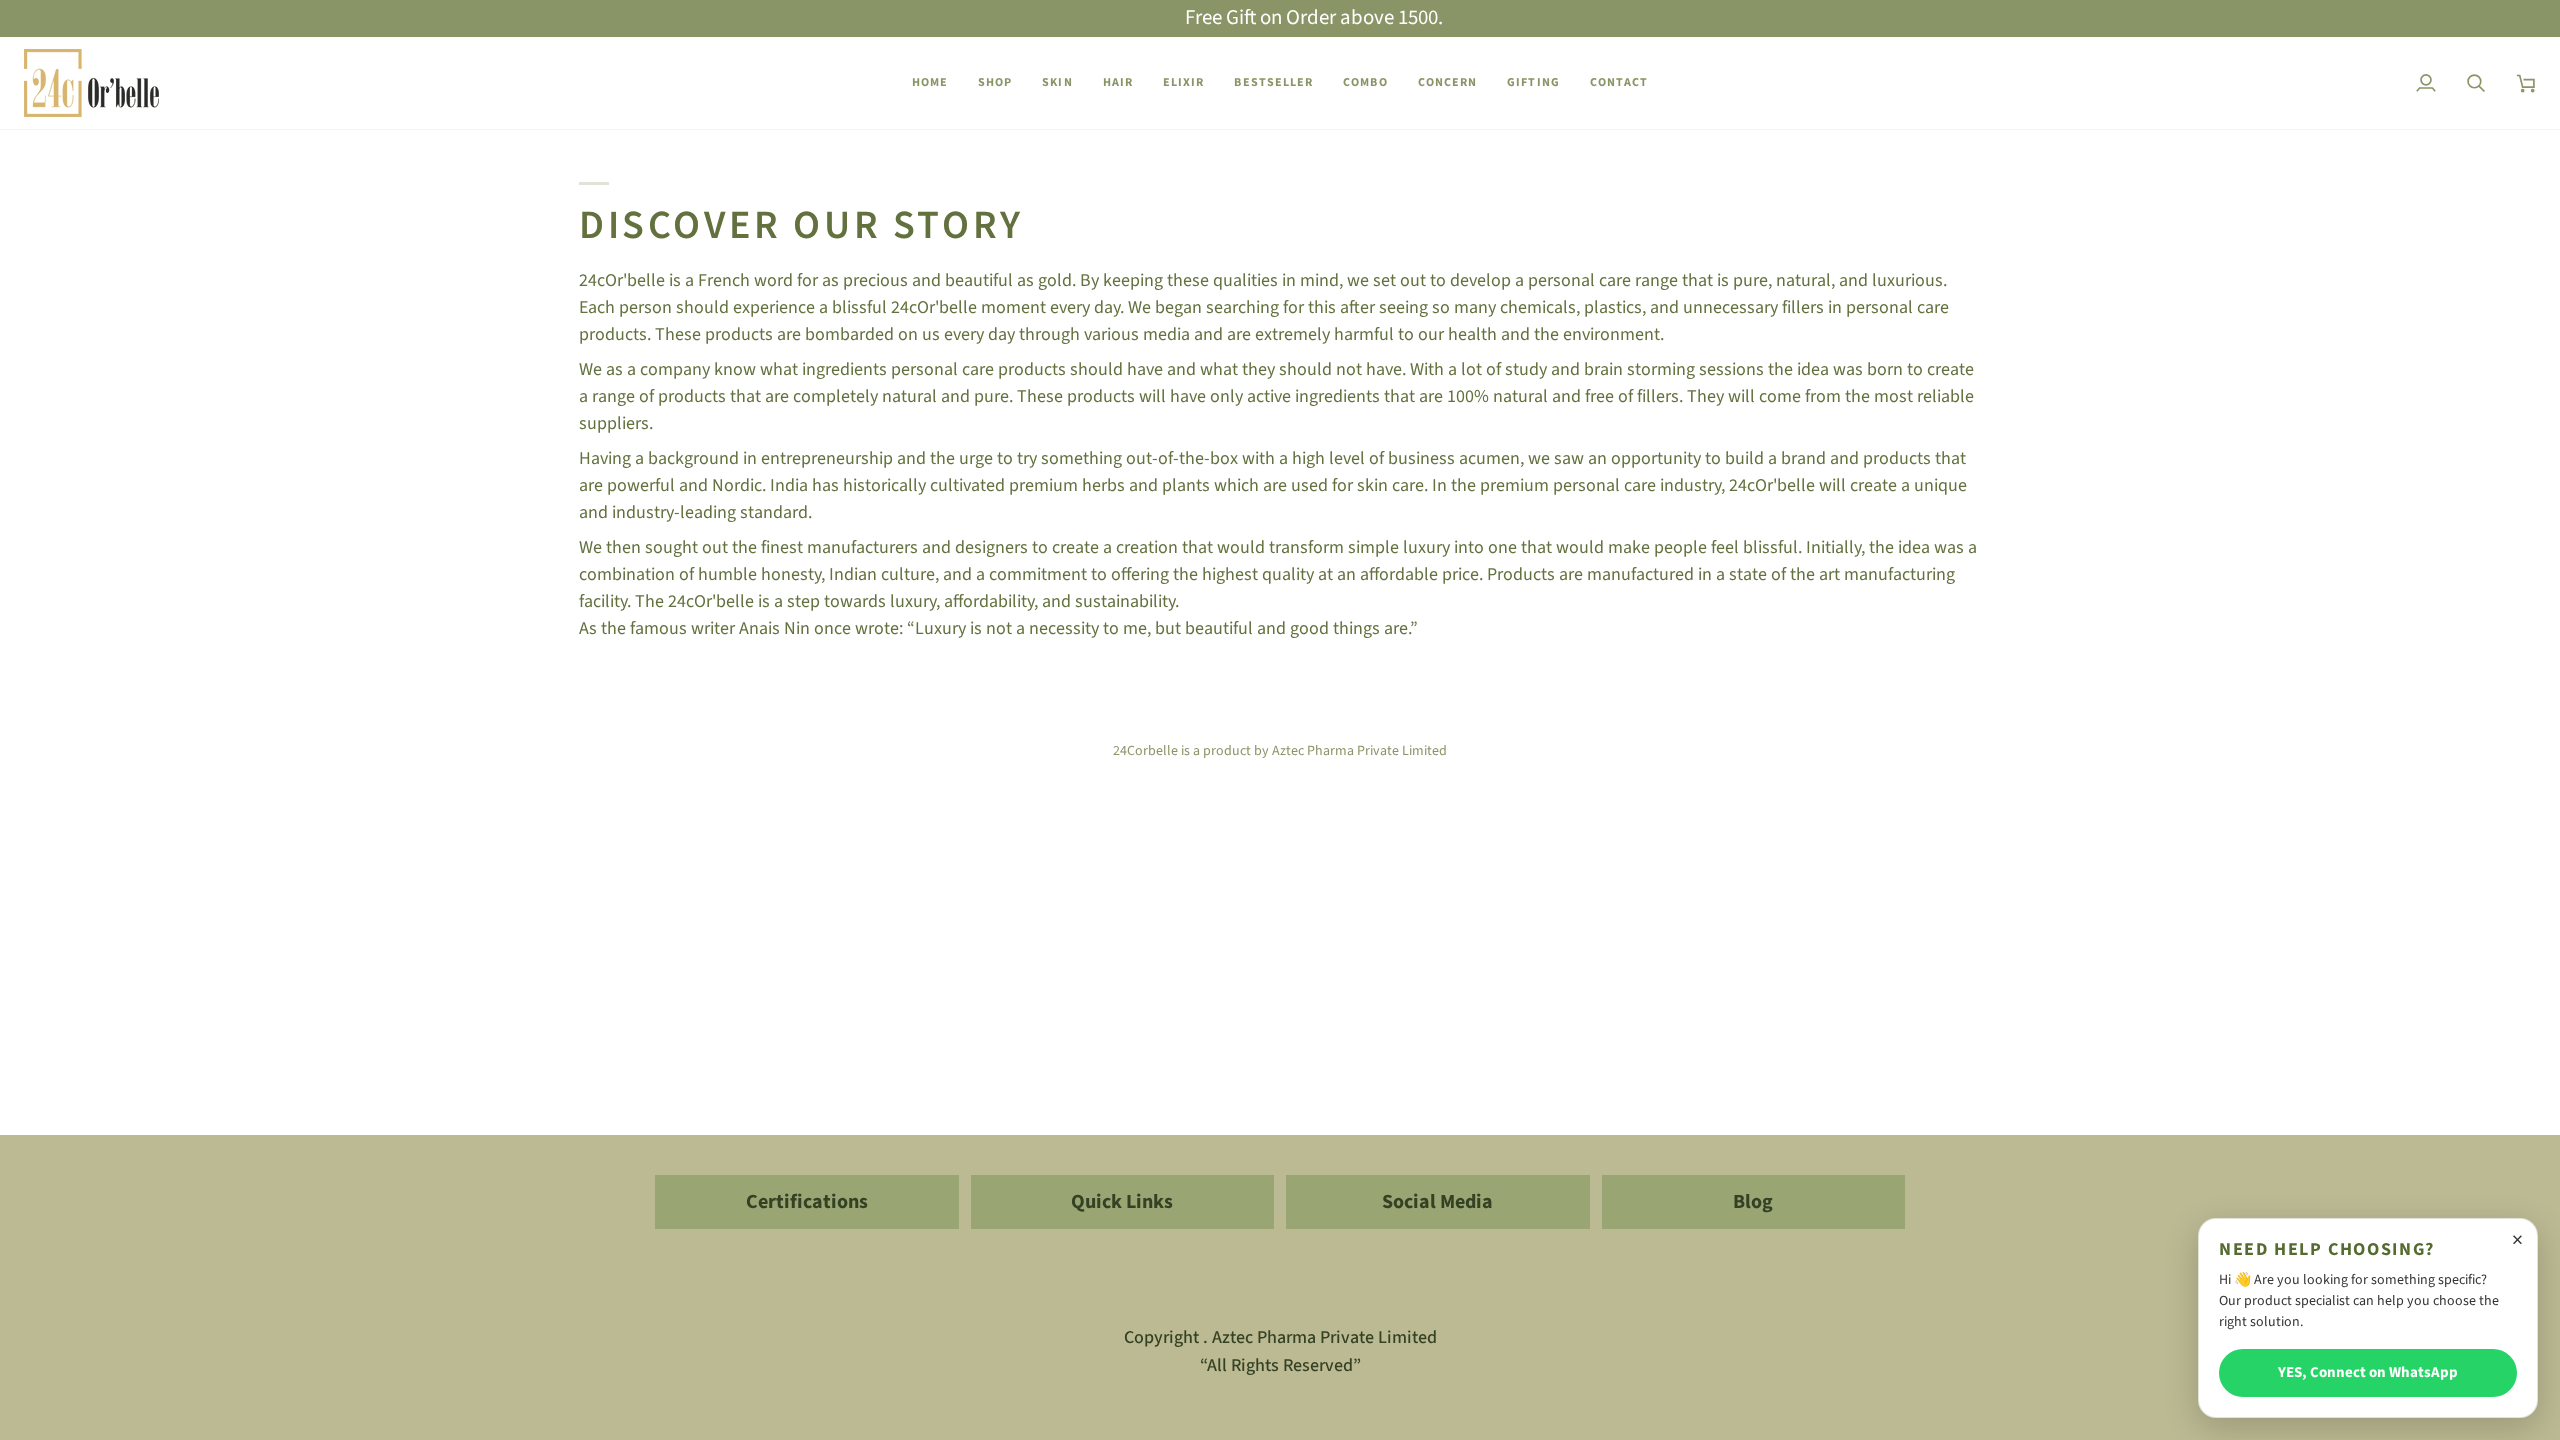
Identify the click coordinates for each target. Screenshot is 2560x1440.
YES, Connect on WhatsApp (2368, 1372)
